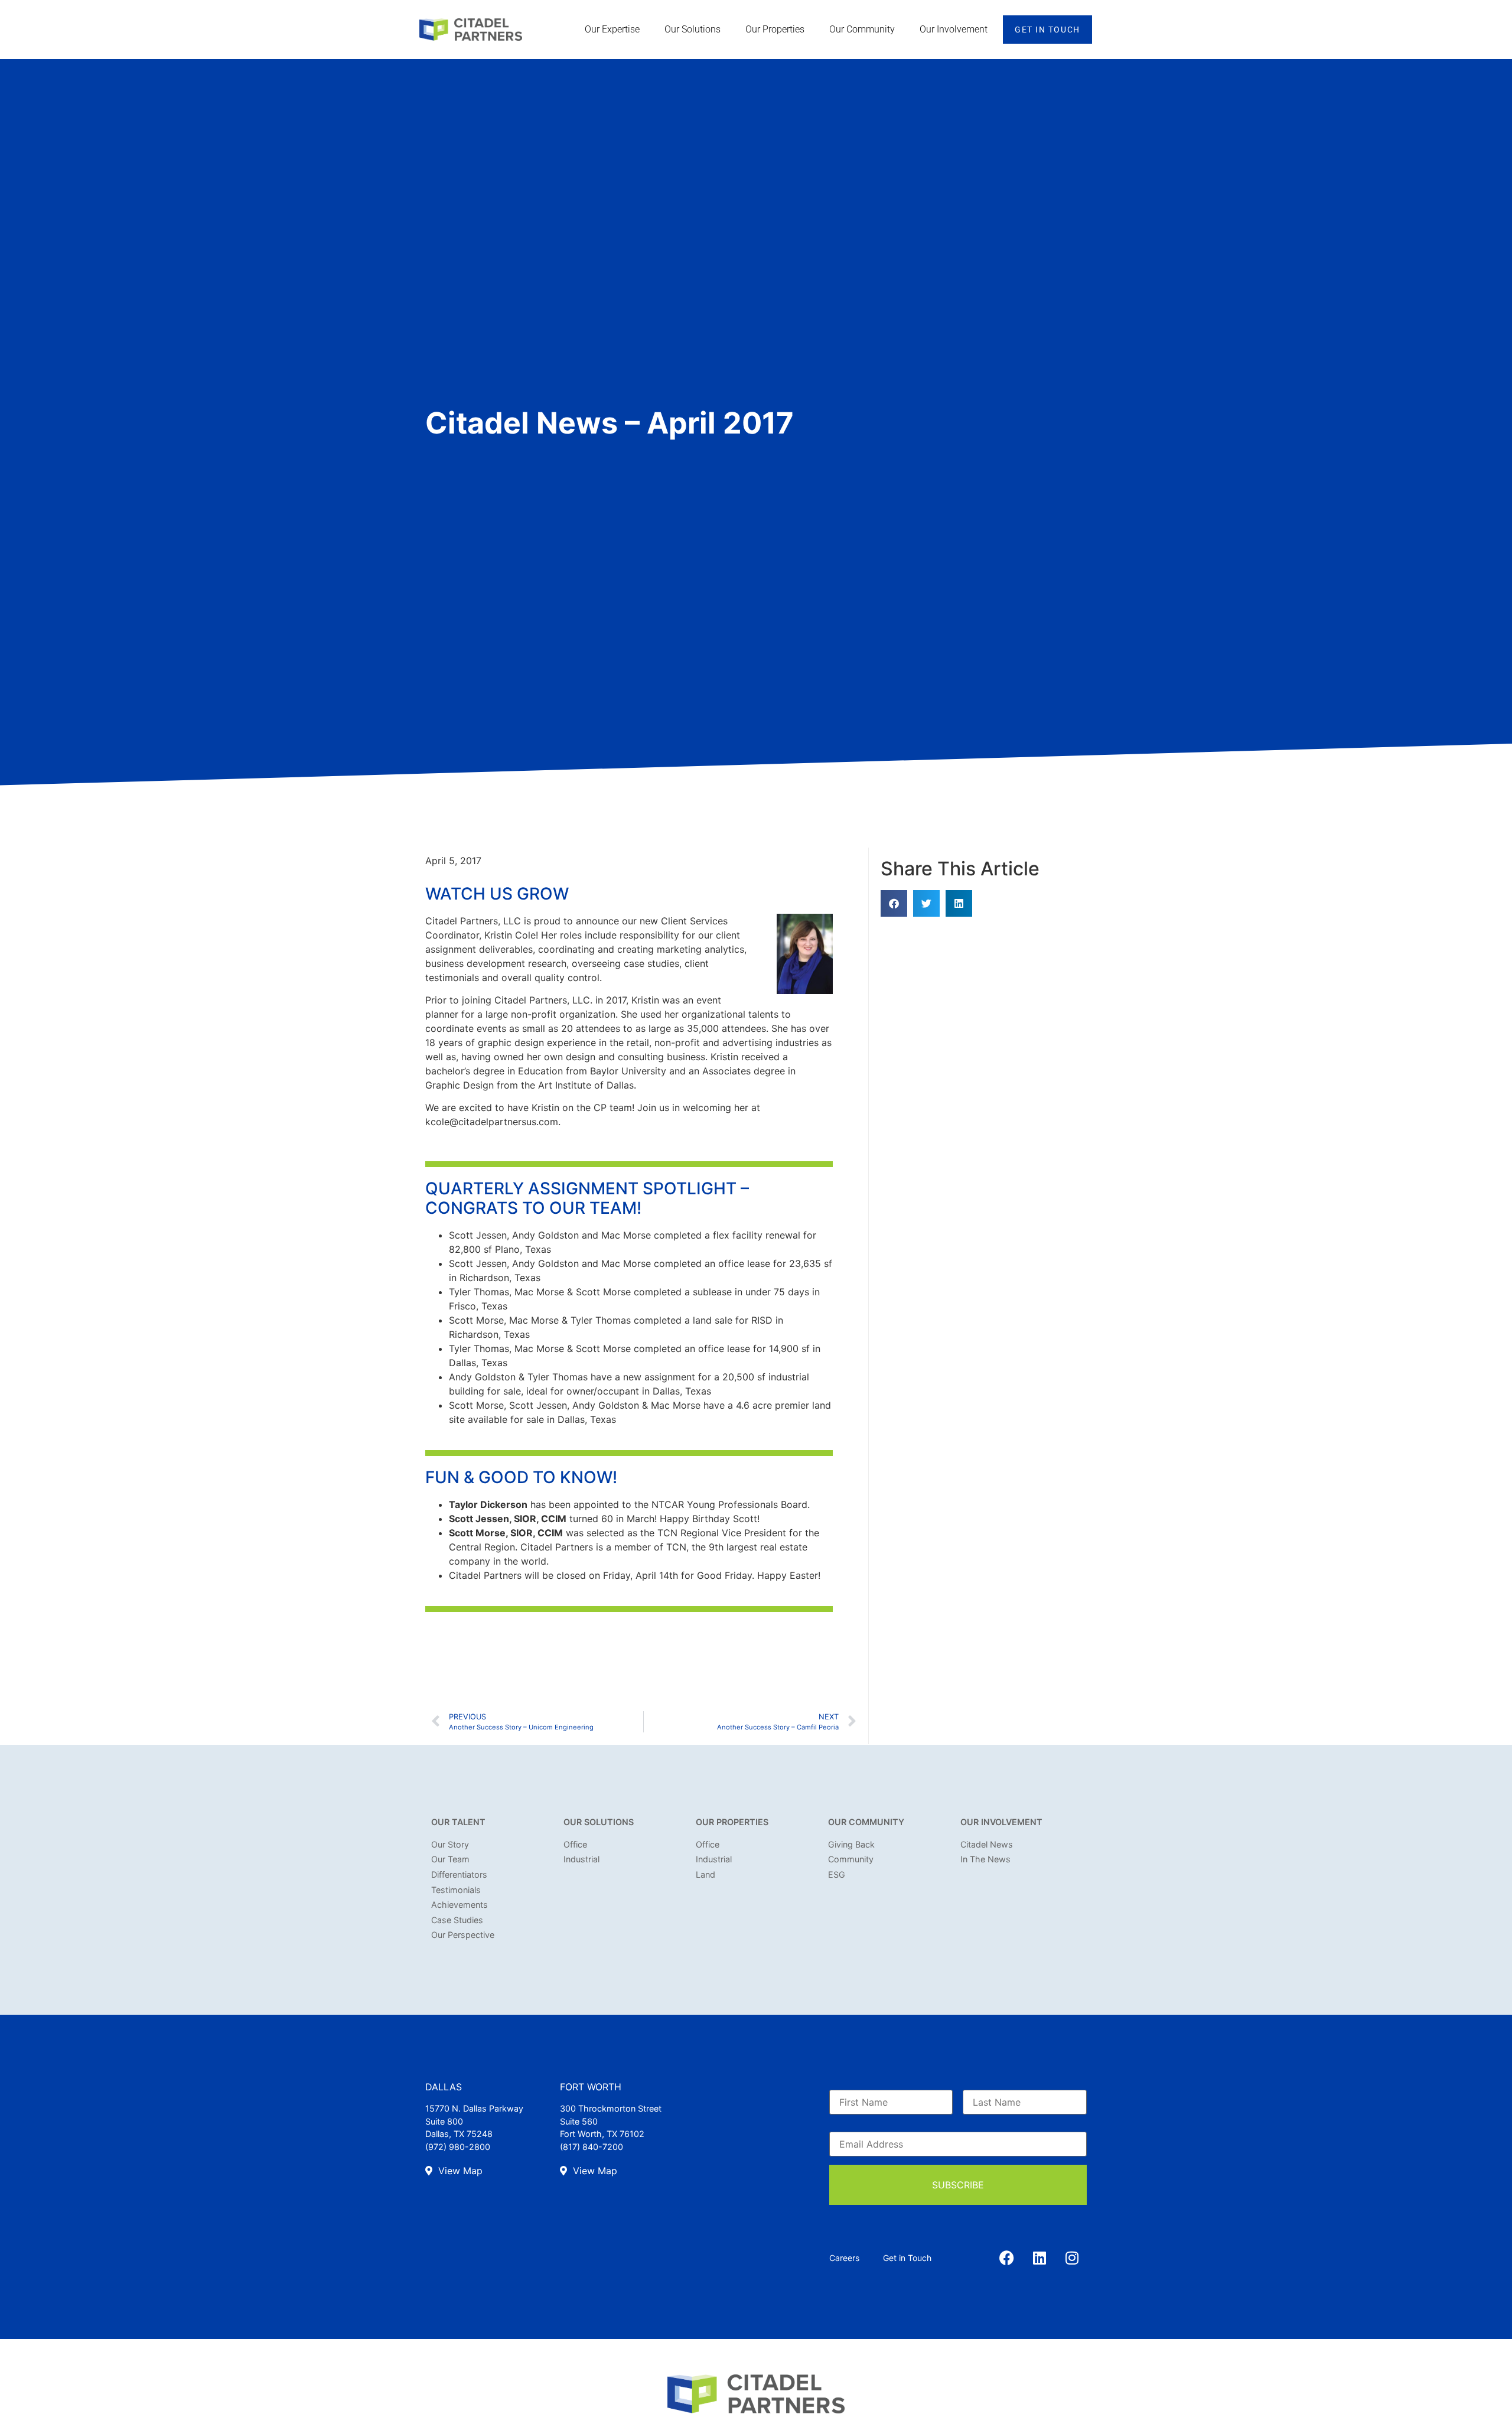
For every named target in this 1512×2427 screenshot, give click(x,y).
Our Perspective (463, 1935)
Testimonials (456, 1890)
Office (575, 1844)
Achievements (460, 1905)
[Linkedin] (1039, 2258)
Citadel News (987, 1844)
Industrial (581, 1859)
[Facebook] (1007, 2258)
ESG (837, 1874)
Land (706, 1874)
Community (851, 1859)
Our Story (450, 1844)
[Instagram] (1072, 2258)
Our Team (450, 1859)
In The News (985, 1859)
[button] (894, 903)
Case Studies (457, 1920)
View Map (459, 2171)
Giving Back (851, 1844)
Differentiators (459, 1874)
